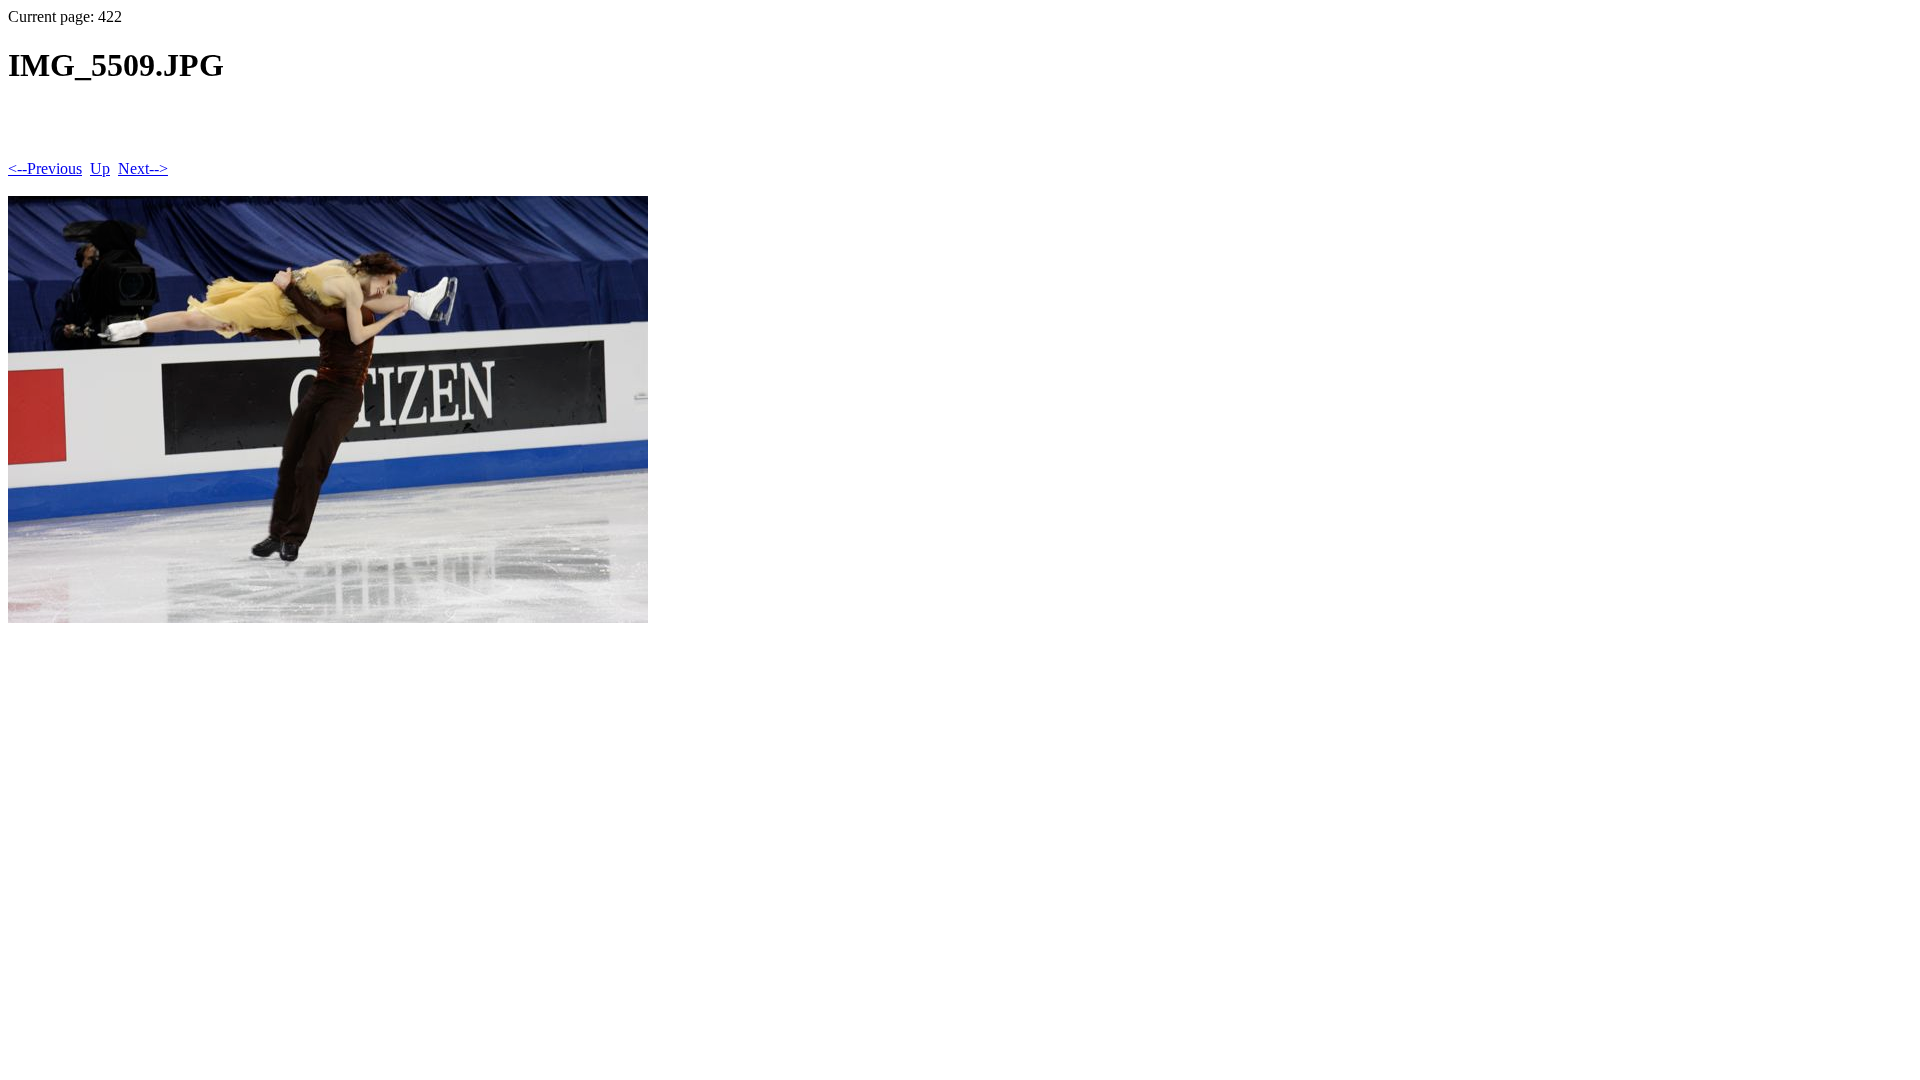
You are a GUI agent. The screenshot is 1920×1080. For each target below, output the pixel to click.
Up (100, 168)
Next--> (143, 168)
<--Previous (45, 168)
